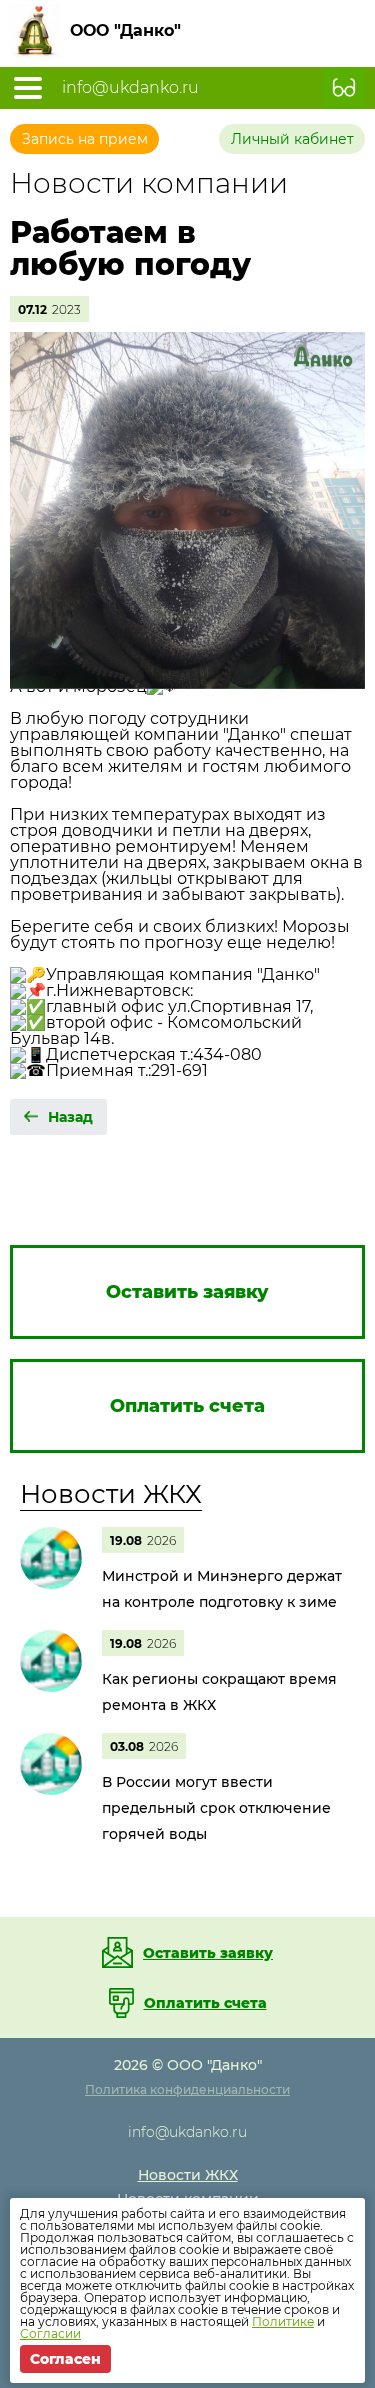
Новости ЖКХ (111, 1494)
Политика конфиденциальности (187, 2089)
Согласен (65, 2359)
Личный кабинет (292, 139)
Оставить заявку (208, 1953)
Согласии (50, 2333)
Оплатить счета (205, 2003)
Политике (283, 2321)
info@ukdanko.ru (130, 88)
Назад (70, 1117)
